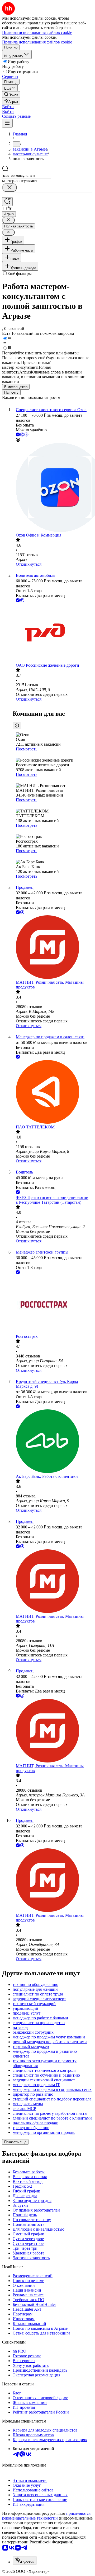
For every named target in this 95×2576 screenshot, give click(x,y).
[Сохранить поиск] (7, 202)
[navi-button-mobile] (7, 123)
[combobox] (27, 176)
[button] (8, 107)
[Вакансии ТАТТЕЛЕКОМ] (53, 1092)
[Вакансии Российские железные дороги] (53, 633)
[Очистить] (9, 188)
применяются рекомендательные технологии (46, 2516)
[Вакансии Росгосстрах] (53, 1305)
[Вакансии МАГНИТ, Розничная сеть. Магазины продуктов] (53, 948)
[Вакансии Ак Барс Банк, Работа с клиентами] (53, 1442)
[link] (11, 94)
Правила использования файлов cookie (37, 42)
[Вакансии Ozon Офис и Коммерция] (53, 488)
